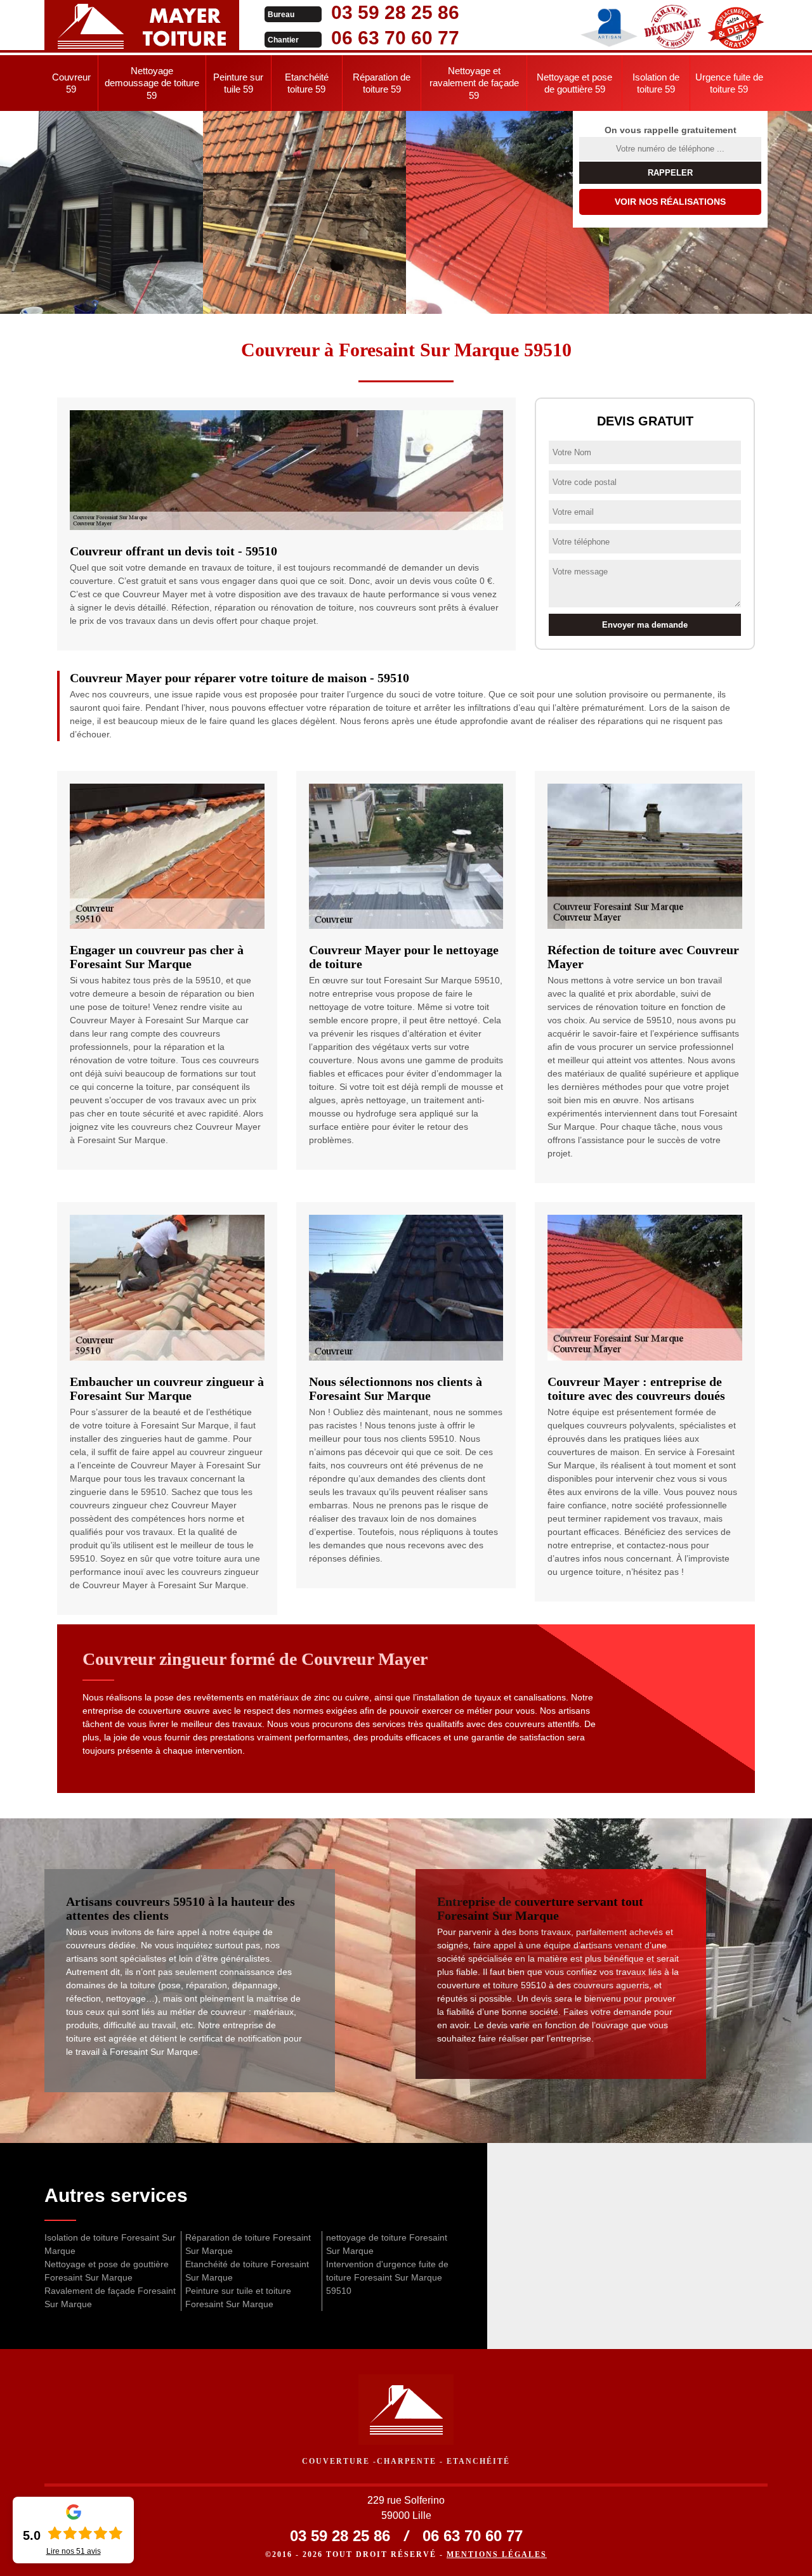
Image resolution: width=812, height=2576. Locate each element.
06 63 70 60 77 (395, 38)
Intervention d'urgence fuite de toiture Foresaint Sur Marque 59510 (387, 2277)
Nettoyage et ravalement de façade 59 (474, 83)
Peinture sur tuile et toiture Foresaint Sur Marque (238, 2297)
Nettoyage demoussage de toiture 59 (152, 83)
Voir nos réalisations (670, 202)
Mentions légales (497, 2554)
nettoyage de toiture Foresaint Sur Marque (387, 2244)
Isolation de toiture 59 (656, 83)
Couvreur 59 (71, 83)
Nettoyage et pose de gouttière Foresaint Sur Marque (107, 2271)
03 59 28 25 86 (395, 12)
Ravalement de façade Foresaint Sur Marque (110, 2297)
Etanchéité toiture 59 (307, 83)
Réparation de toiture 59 (382, 83)
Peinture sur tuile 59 (238, 83)
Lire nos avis (74, 2551)
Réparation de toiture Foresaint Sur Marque (248, 2244)
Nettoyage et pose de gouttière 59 (574, 83)
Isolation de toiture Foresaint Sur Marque (110, 2244)
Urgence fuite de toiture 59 (729, 83)
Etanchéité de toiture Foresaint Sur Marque (247, 2271)
